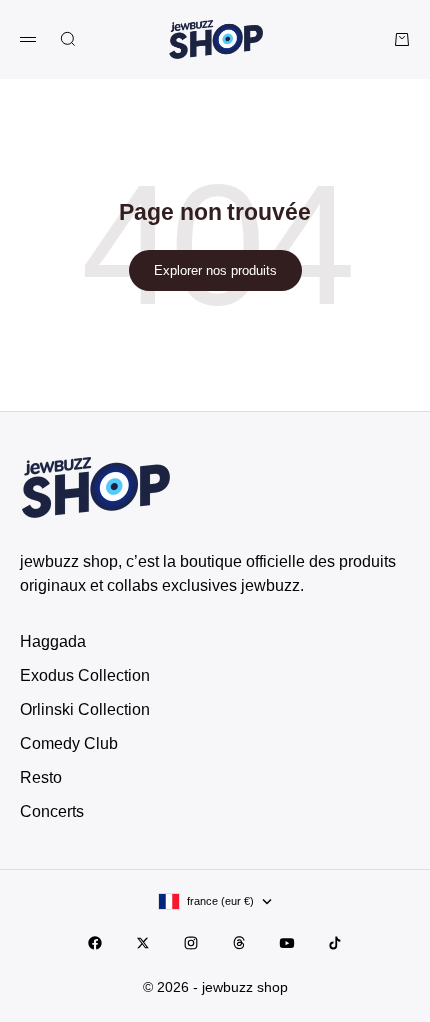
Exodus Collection (85, 675)
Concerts (52, 811)
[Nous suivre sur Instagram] (191, 943)
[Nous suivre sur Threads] (239, 943)
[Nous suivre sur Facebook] (95, 943)
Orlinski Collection (85, 709)
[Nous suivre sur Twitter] (143, 943)
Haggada (53, 641)
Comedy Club (69, 743)
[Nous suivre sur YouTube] (287, 943)
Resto (41, 777)
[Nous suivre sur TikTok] (335, 943)
